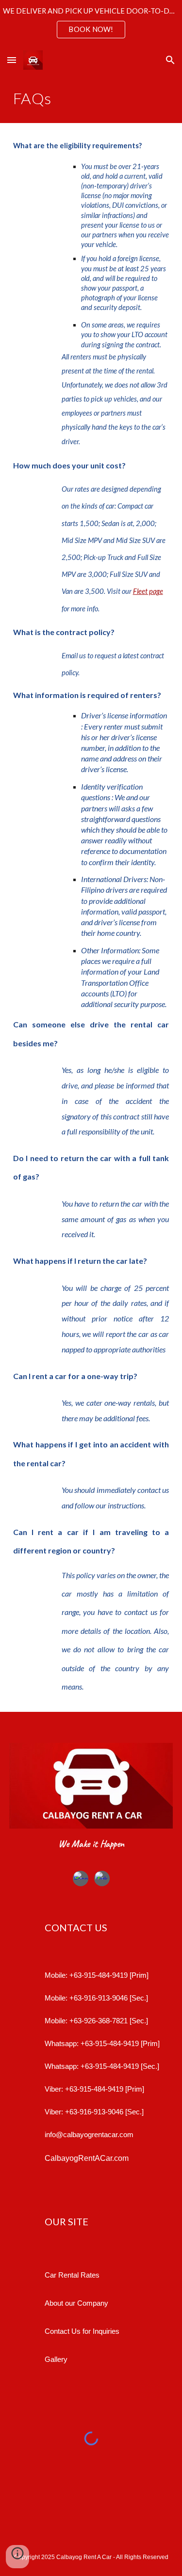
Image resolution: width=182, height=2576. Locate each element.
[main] (91, 98)
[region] (91, 23)
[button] (12, 60)
